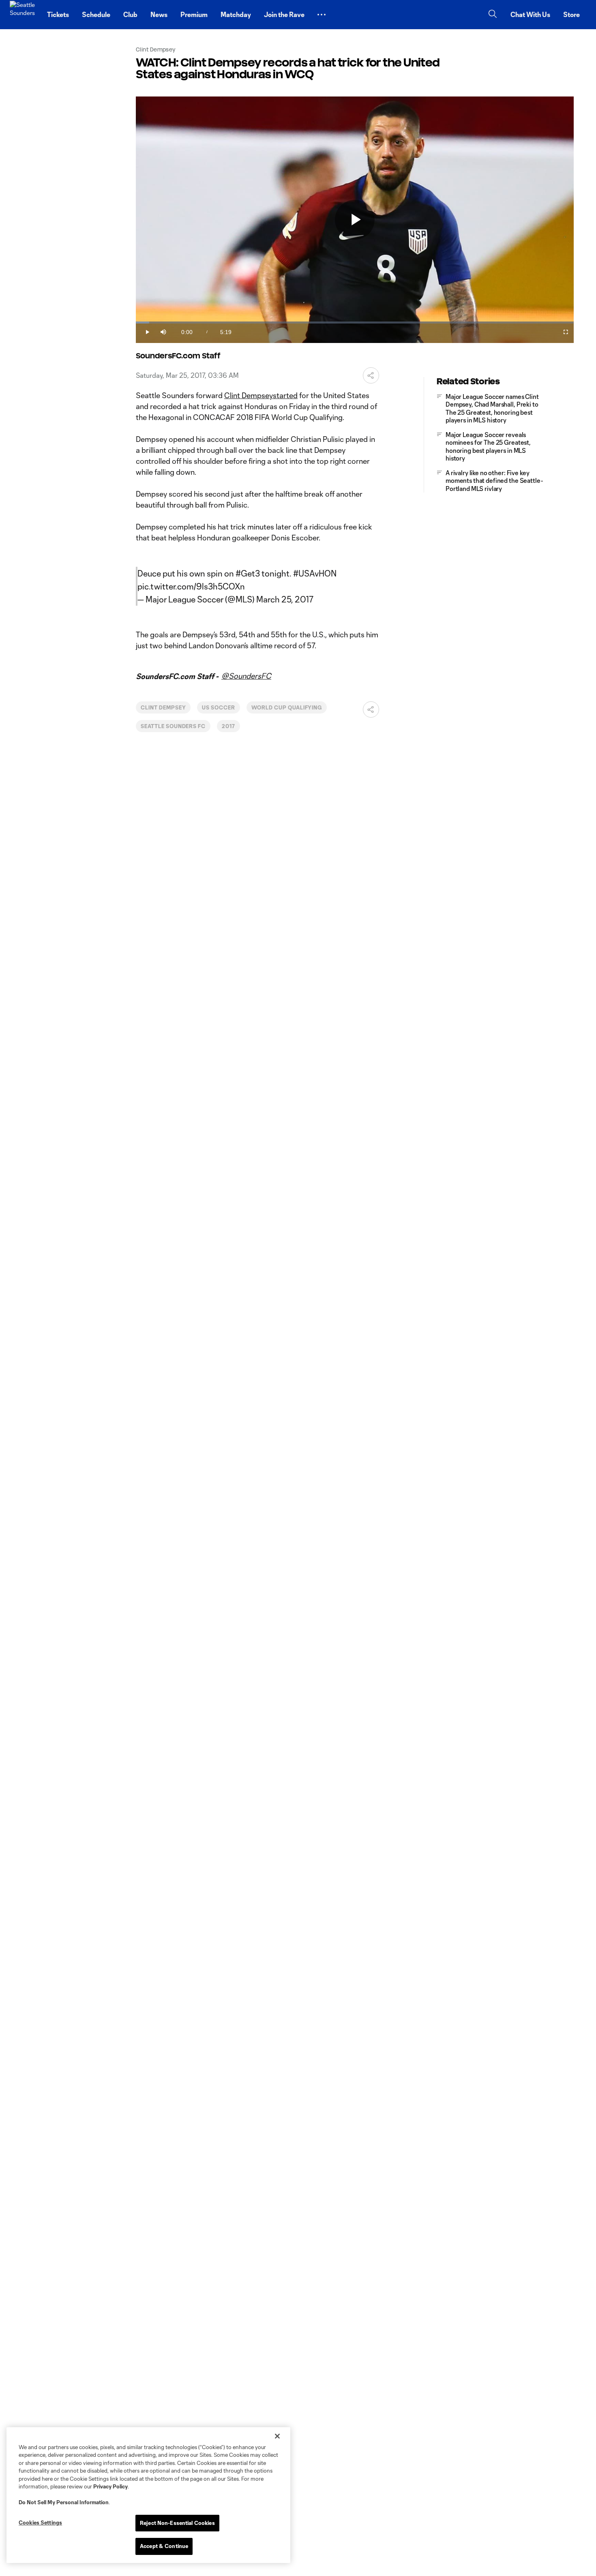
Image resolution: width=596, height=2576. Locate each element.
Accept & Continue (164, 2546)
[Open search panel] (493, 15)
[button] (322, 15)
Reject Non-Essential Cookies (177, 2523)
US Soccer (219, 707)
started (285, 395)
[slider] (355, 323)
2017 (228, 726)
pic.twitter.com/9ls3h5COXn (191, 586)
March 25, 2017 (285, 599)
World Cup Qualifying (287, 707)
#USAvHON (315, 573)
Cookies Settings (40, 2522)
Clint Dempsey (249, 395)
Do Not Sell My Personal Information (64, 2502)
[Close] (277, 2436)
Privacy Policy (110, 2486)
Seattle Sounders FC (173, 726)
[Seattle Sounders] (24, 15)
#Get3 (248, 573)
